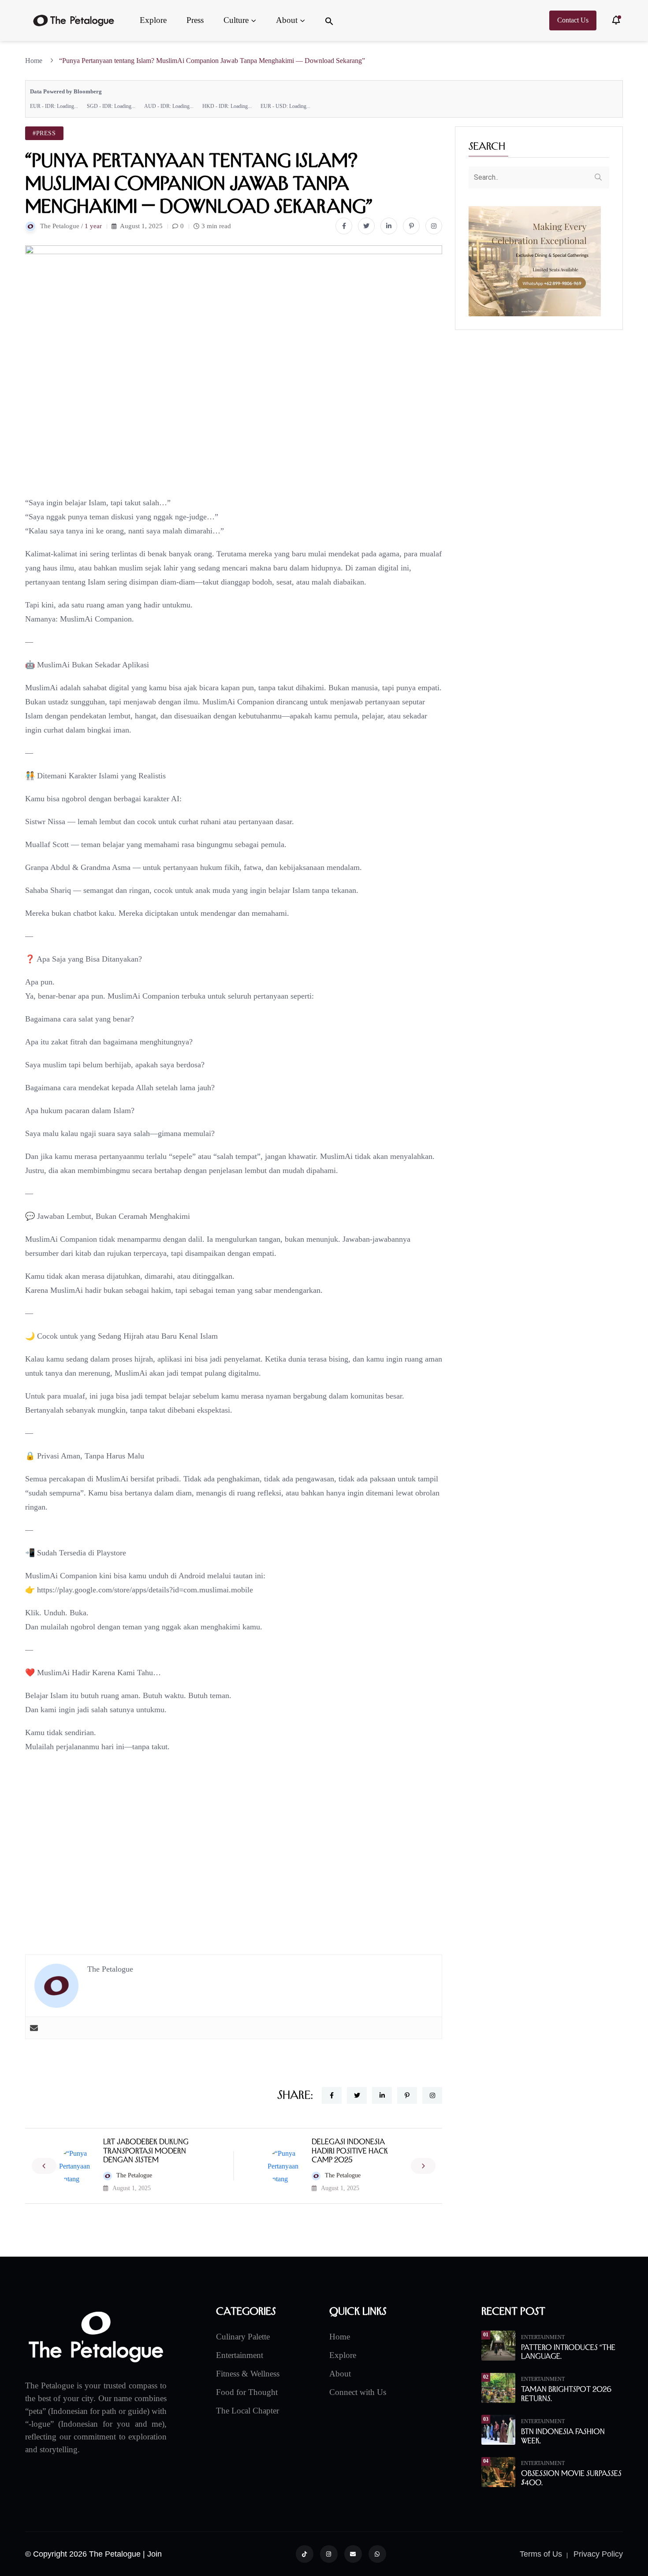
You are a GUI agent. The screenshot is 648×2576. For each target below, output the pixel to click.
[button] (329, 20)
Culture (236, 20)
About (287, 20)
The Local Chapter (248, 2411)
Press (195, 20)
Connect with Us (358, 2392)
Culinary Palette (243, 2337)
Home (35, 61)
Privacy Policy (598, 2554)
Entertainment (240, 2355)
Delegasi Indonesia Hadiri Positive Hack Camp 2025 (350, 2151)
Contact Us (573, 20)
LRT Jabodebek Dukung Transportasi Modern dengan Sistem (146, 2151)
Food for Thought (247, 2392)
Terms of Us (541, 2554)
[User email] (34, 2028)
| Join (152, 2554)
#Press (44, 133)
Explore (153, 20)
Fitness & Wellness (248, 2374)
